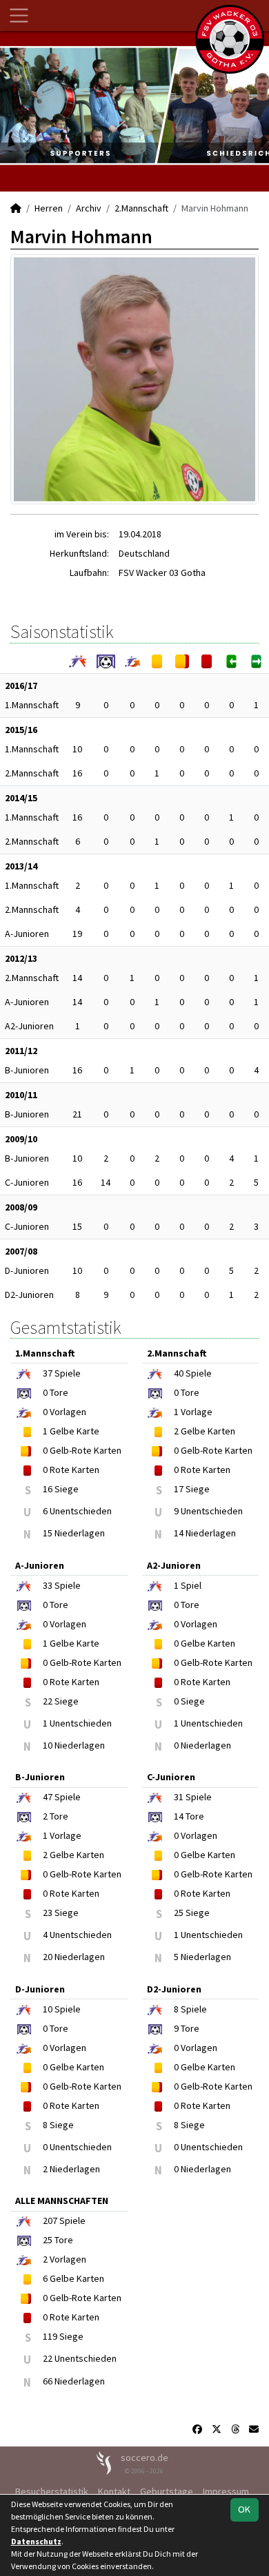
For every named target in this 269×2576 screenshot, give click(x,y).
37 (48, 1373)
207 (50, 2220)
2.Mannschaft (141, 208)
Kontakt (114, 2491)
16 (77, 773)
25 (48, 2240)
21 (77, 1114)
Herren (49, 208)
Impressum (226, 2491)
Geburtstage (167, 2491)
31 (179, 1797)
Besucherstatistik (52, 2491)
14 (77, 978)
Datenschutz (36, 2541)
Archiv (89, 208)
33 (48, 1585)
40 (179, 1373)
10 (77, 749)
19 (77, 934)
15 (77, 1226)
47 (48, 1797)
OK (244, 2509)
